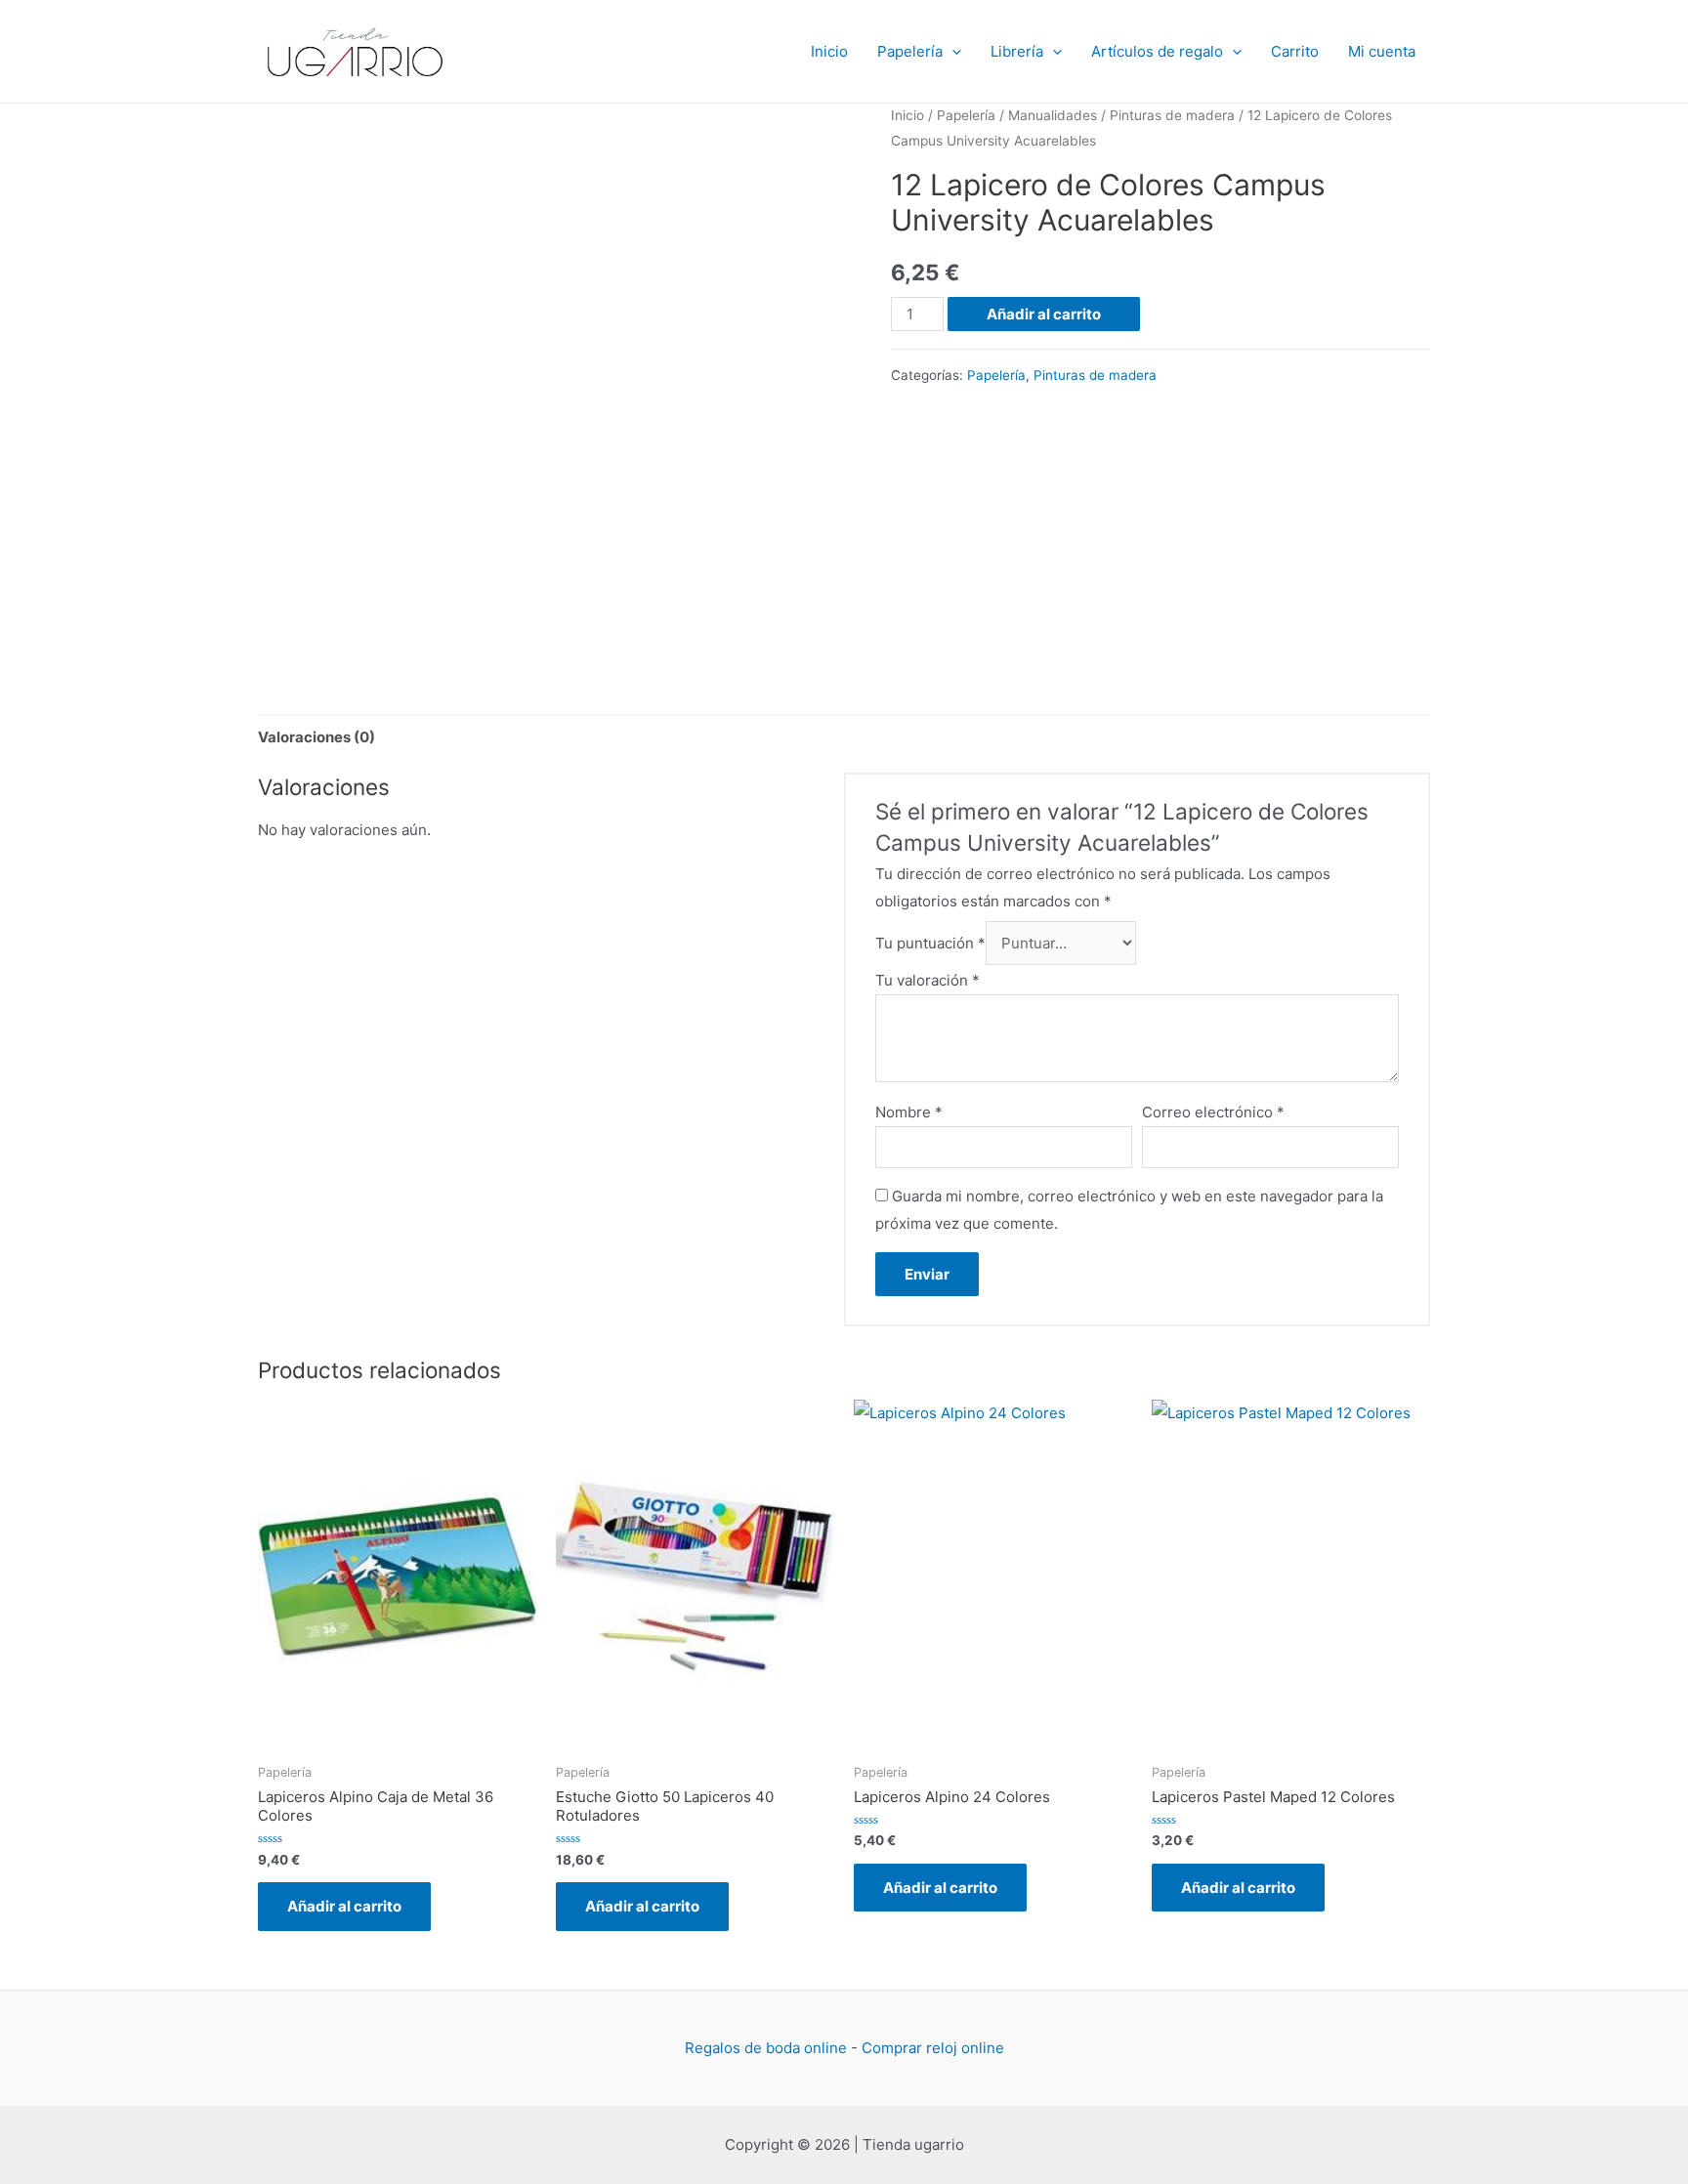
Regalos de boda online (766, 2048)
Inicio (829, 51)
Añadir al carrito (1044, 314)
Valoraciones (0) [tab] (316, 737)
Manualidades (1053, 115)
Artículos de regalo (1157, 51)
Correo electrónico (1213, 1112)
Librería (1017, 51)
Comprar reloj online (933, 2048)
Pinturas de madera (1172, 115)
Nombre (909, 1112)
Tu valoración (928, 980)
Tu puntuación (930, 943)
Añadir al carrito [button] (344, 1906)
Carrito (1295, 51)
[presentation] (952, 52)
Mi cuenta (1382, 51)
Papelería (910, 51)
